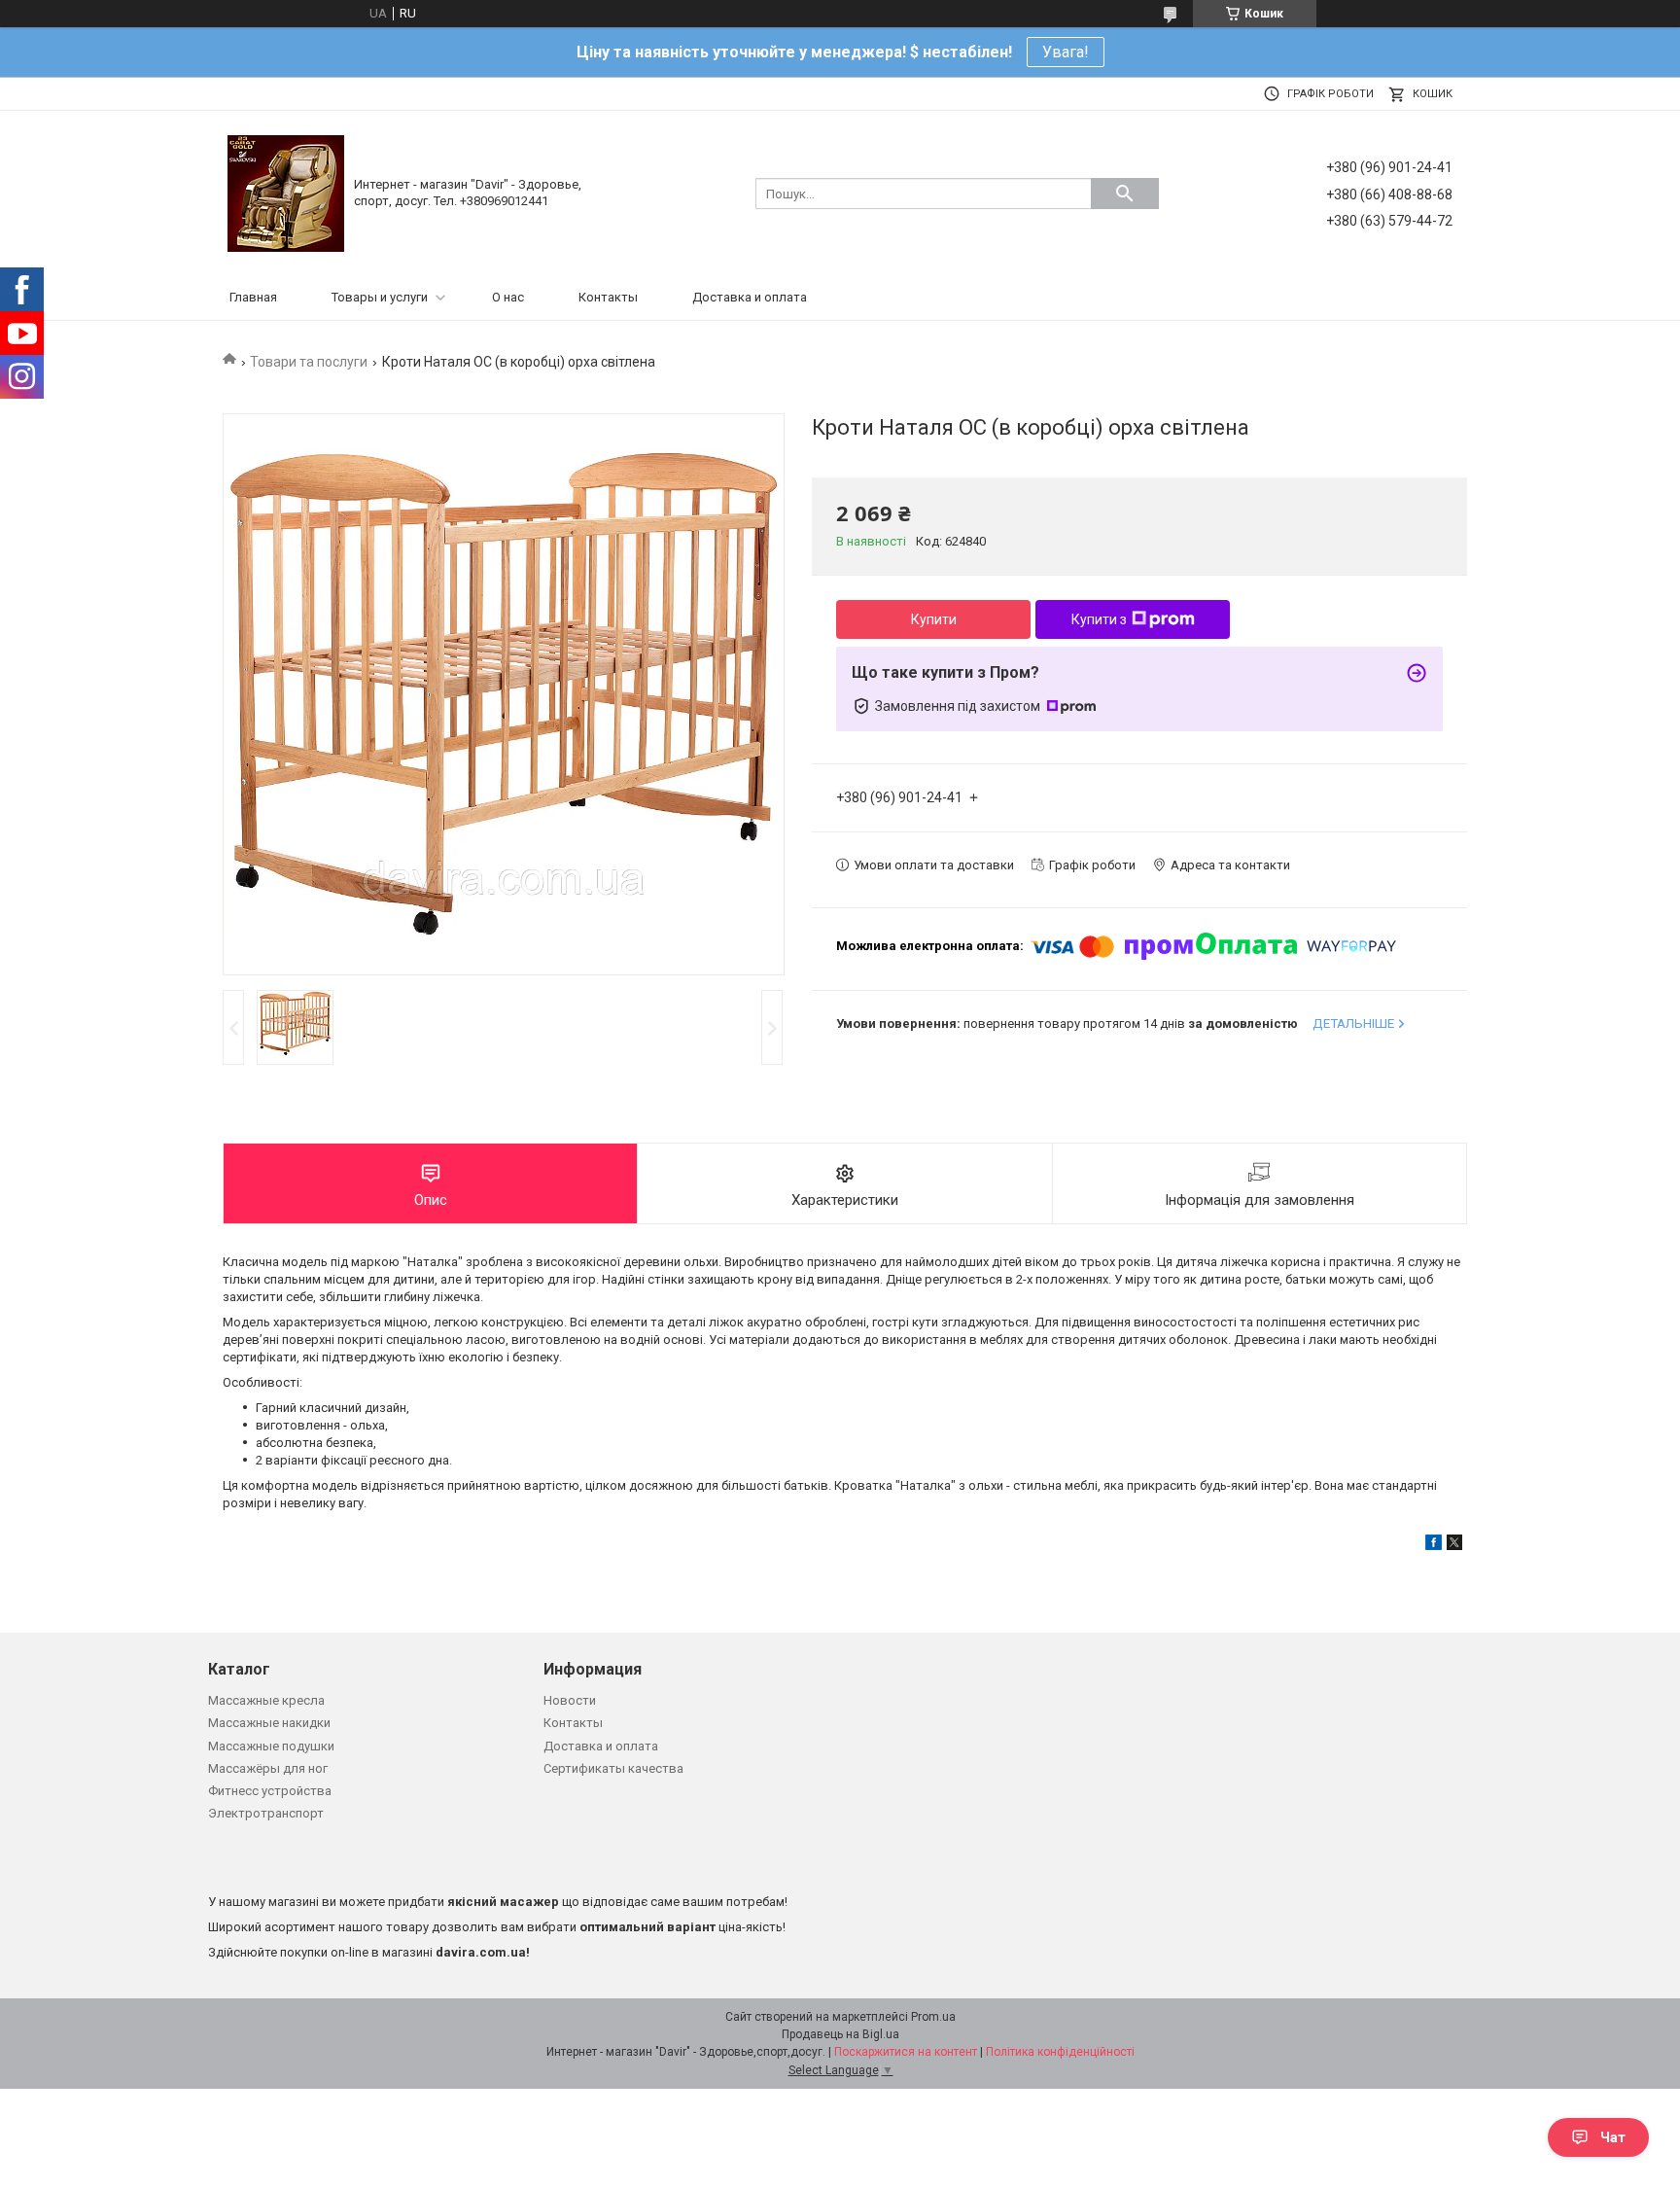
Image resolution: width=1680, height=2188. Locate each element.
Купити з (1099, 619)
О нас (508, 297)
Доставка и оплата (750, 297)
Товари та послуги (309, 362)
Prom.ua (933, 2017)
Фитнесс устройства (270, 1791)
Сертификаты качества (613, 1768)
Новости (570, 1700)
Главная (253, 297)
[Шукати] (1125, 194)
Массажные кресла (266, 1700)
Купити (934, 619)
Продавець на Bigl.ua (840, 2034)
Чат (1613, 2137)
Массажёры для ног (268, 1768)
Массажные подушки (271, 1746)
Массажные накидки (269, 1723)
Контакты (608, 297)
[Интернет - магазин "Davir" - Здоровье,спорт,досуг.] (286, 192)
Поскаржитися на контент (906, 2052)
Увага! (1066, 52)
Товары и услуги (380, 297)
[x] (1454, 1546)
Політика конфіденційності (1060, 2052)
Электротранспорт (266, 1813)
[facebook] (1434, 1546)
